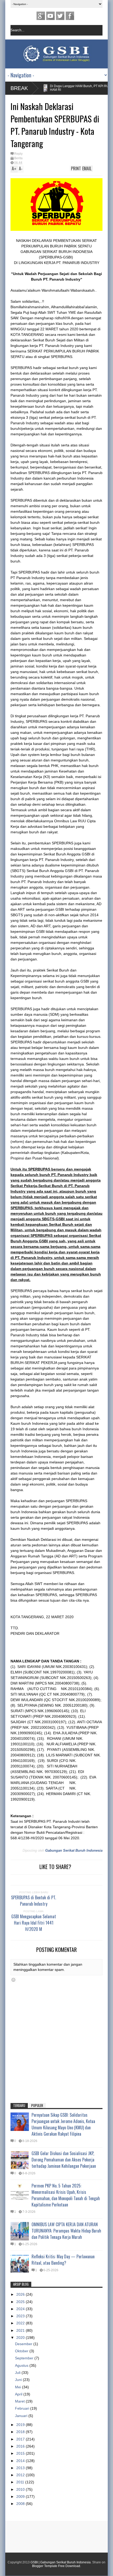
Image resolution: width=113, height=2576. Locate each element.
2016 (21, 2446)
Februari (23, 2408)
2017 (21, 2439)
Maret (20, 2401)
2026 (21, 2294)
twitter (60, 16)
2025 (21, 2302)
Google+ (41, 16)
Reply (18, 154)
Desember (24, 2344)
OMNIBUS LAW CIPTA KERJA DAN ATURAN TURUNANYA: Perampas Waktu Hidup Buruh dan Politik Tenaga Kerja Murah (66, 2231)
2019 (21, 2425)
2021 (21, 2330)
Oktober (22, 2351)
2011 (21, 2482)
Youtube (50, 16)
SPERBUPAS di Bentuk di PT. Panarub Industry (34, 1901)
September (25, 2358)
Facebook (70, 16)
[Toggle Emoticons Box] (13, 1980)
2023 (21, 2316)
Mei (19, 2387)
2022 (21, 2323)
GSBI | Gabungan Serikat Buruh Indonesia (61, 2562)
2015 (21, 2453)
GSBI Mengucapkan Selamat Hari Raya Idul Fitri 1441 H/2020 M (34, 1923)
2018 (21, 2432)
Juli (18, 2373)
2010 (21, 2489)
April (19, 2394)
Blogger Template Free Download (56, 2566)
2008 (21, 2504)
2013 (21, 2468)
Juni (19, 2380)
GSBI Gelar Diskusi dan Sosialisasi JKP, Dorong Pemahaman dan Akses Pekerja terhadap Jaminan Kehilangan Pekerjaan (64, 2160)
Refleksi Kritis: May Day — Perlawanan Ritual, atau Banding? (63, 2260)
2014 (21, 2461)
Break (19, 88)
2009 (21, 2497)
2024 (21, 2309)
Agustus (22, 2365)
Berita (18, 158)
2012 (21, 2475)
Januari (22, 2416)
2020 (21, 2338)
